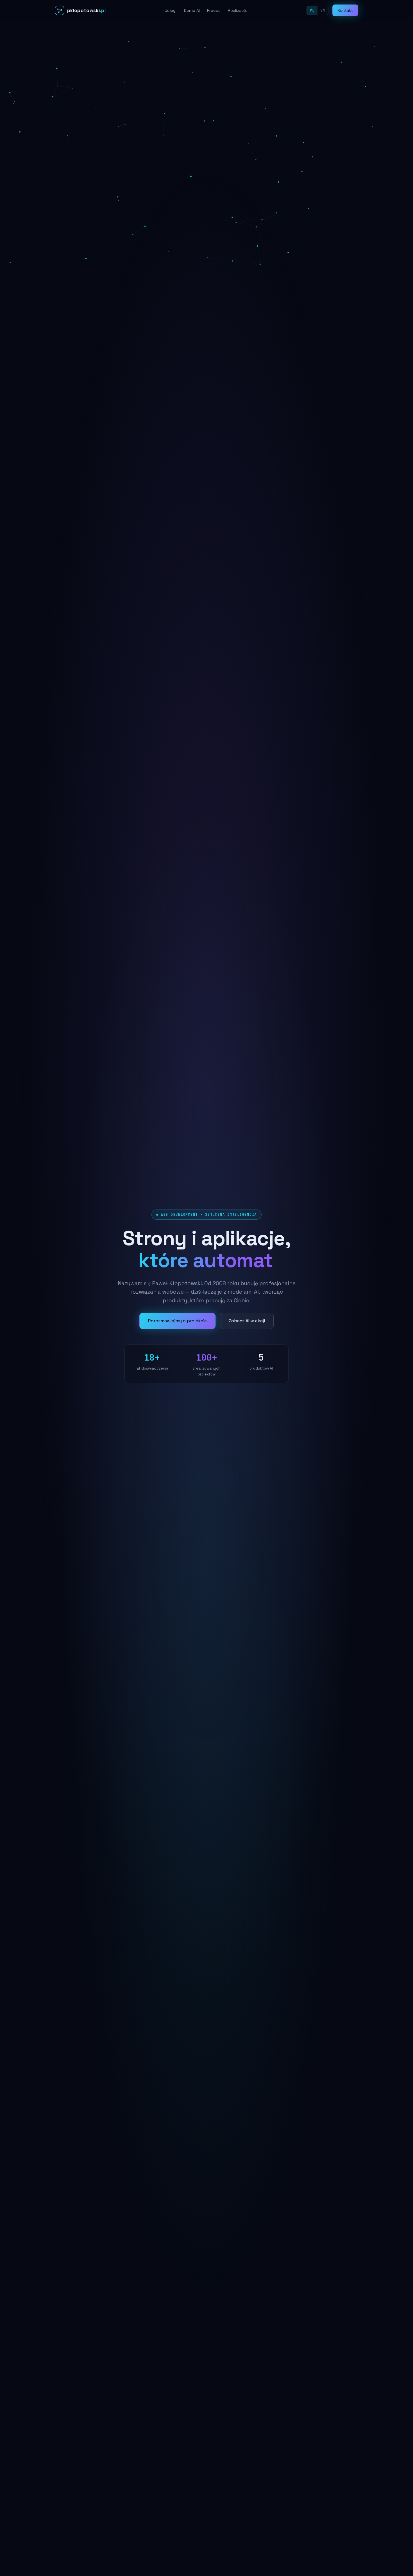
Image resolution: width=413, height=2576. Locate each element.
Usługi (171, 10)
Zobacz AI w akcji (247, 1332)
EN (323, 10)
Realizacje (238, 10)
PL (312, 10)
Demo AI (192, 10)
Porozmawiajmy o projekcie (177, 1332)
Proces (214, 10)
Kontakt (345, 10)
